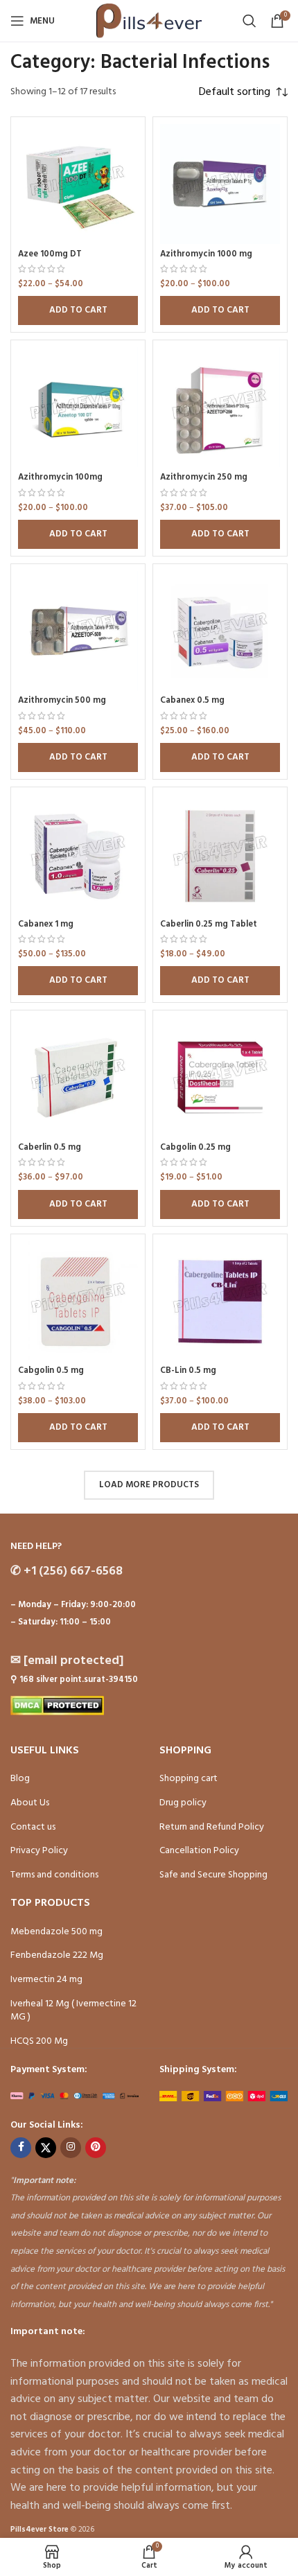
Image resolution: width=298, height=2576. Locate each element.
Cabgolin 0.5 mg (51, 1371)
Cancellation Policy (199, 1851)
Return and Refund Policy (212, 1827)
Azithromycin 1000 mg (206, 254)
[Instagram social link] (71, 2148)
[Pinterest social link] (96, 2148)
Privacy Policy (39, 1851)
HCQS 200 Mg (39, 2041)
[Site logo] (149, 21)
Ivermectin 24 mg (46, 1980)
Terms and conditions (54, 1875)
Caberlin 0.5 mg (50, 1148)
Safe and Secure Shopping (213, 1875)
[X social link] (46, 2148)
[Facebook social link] (21, 2148)
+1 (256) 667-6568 (67, 1571)
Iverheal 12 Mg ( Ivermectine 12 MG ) (73, 2011)
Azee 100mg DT (50, 254)
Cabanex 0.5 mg (192, 701)
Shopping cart (189, 1779)
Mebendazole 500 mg (56, 1932)
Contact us (33, 1827)
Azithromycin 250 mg (204, 477)
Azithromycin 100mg (60, 477)
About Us (30, 1803)
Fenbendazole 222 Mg (57, 1955)
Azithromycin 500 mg (62, 701)
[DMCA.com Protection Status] (57, 1706)
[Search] (249, 21)
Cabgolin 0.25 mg (195, 1148)
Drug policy (183, 1803)
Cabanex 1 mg (46, 925)
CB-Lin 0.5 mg (188, 1371)
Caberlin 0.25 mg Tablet (209, 925)
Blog (20, 1779)
